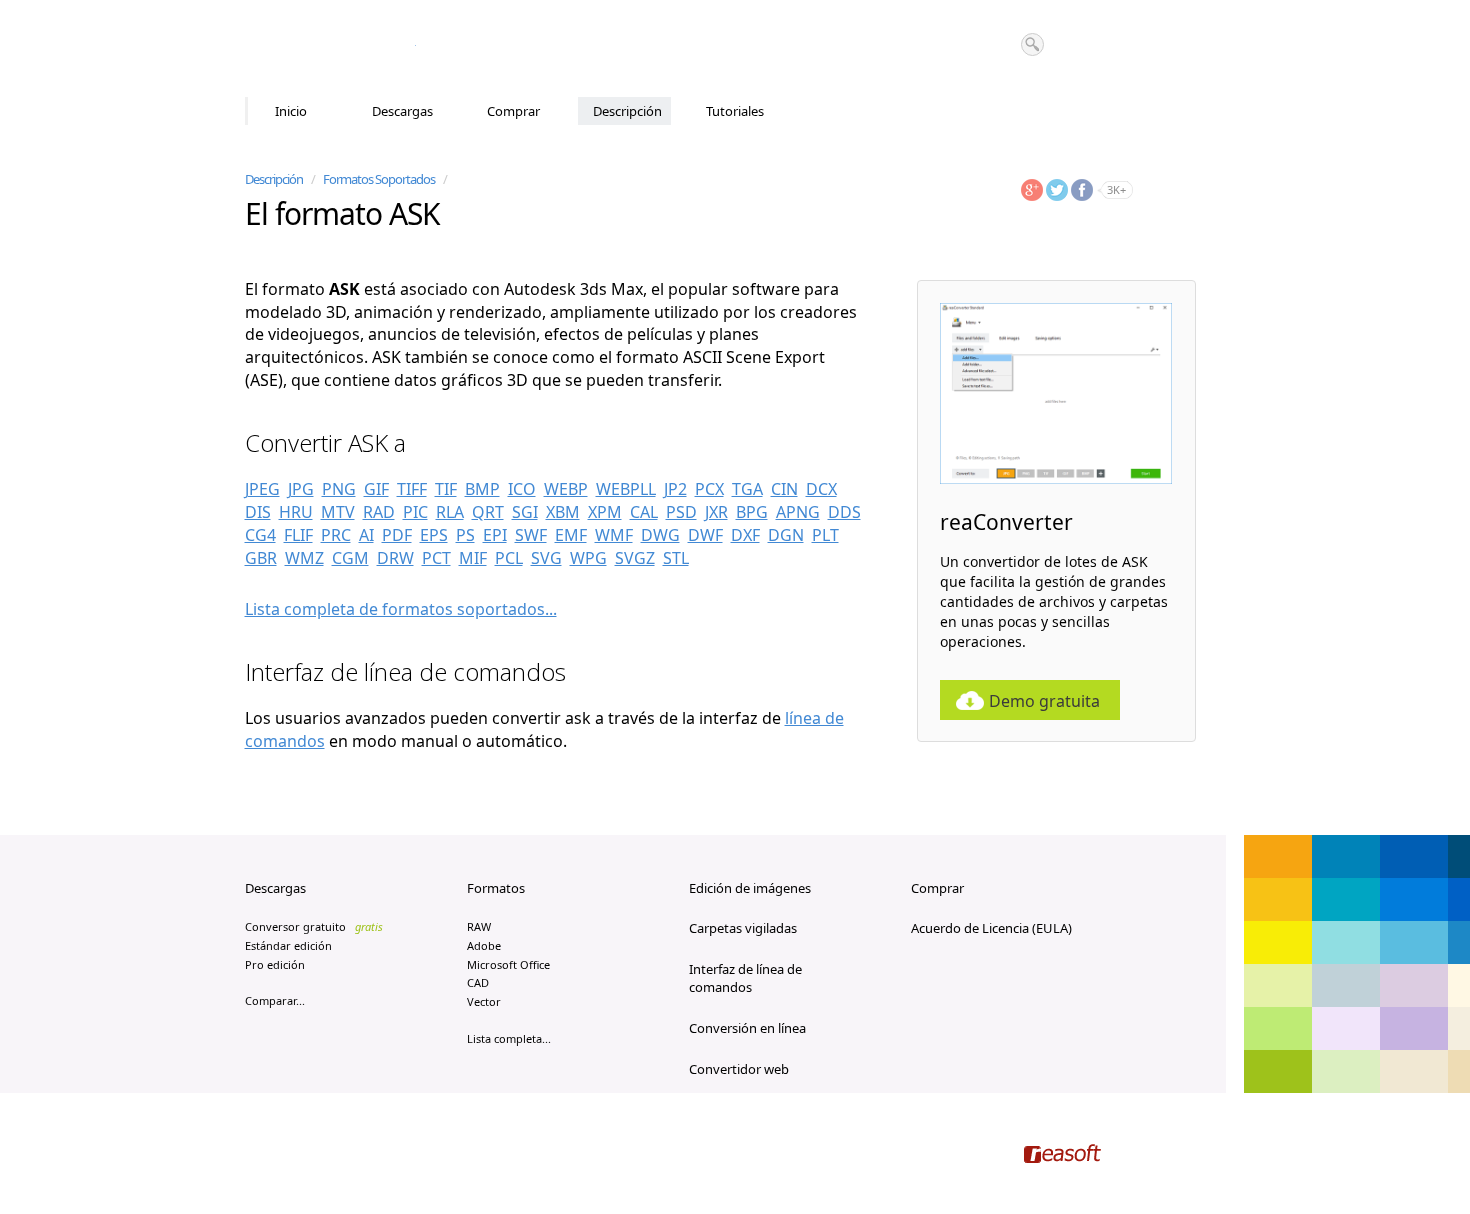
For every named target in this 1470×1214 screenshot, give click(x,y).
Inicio (291, 111)
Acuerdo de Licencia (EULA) (991, 928)
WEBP (566, 489)
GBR (261, 558)
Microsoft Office (508, 964)
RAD (379, 512)
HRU (296, 512)
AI (366, 535)
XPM (605, 512)
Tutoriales (735, 111)
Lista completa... (509, 1038)
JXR (716, 512)
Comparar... (275, 1000)
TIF (446, 489)
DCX (821, 489)
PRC (336, 535)
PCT (436, 558)
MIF (473, 558)
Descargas (402, 111)
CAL (644, 512)
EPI (495, 535)
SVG (546, 558)
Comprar (513, 111)
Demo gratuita (1044, 701)
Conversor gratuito (314, 926)
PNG (339, 489)
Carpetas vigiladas (743, 928)
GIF (376, 489)
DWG (660, 535)
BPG (752, 512)
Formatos (496, 888)
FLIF (298, 535)
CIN (784, 489)
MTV (338, 512)
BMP (482, 489)
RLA (450, 512)
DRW (395, 558)
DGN (786, 535)
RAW (479, 926)
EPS (434, 535)
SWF (531, 535)
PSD (681, 512)
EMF (571, 535)
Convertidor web (739, 1069)
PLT (825, 535)
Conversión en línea (747, 1028)
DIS (258, 512)
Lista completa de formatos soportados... (401, 609)
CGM (350, 558)
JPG (301, 489)
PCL (509, 558)
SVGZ (635, 558)
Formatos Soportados (379, 179)
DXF (745, 535)
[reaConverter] (330, 49)
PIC (415, 512)
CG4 (260, 535)
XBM (563, 512)
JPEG (262, 489)
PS (465, 535)
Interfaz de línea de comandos (745, 978)
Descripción (627, 111)
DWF (705, 535)
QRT (488, 512)
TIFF (412, 489)
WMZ (304, 558)
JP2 (675, 489)
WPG (588, 558)
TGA (747, 489)
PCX (709, 489)
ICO (522, 489)
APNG (798, 512)
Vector (484, 1001)
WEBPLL (626, 489)
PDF (397, 535)
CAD (478, 982)
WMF (614, 535)
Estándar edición (288, 945)
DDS (844, 512)
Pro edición (275, 964)
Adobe (484, 945)
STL (676, 558)
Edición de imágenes (750, 888)
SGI (525, 512)
